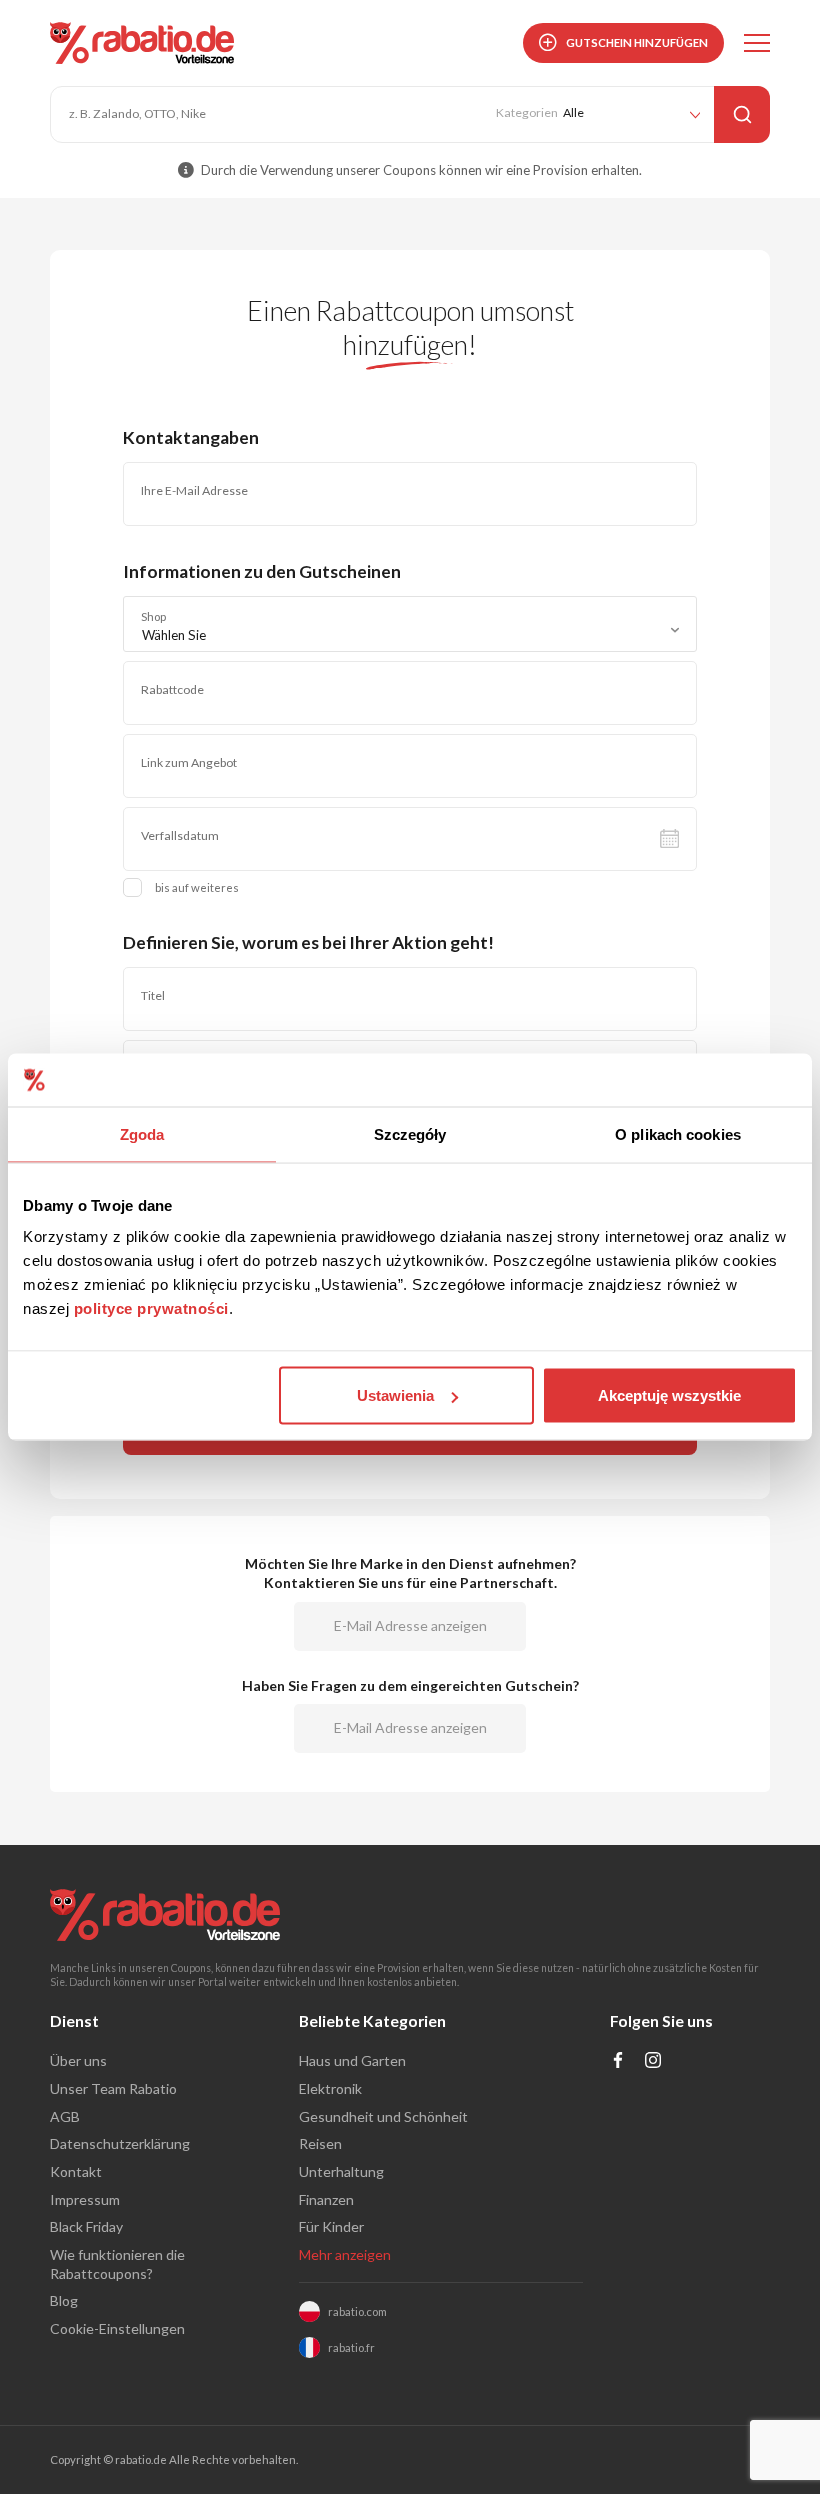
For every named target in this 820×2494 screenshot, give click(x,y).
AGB (65, 2116)
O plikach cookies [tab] (678, 1133)
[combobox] (410, 624)
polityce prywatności (151, 1308)
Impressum (85, 2199)
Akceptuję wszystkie (669, 1395)
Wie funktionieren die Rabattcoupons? (117, 2264)
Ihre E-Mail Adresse (194, 490)
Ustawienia (395, 1395)
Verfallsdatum (180, 835)
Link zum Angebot (189, 762)
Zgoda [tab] (142, 1133)
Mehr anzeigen (345, 2254)
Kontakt (76, 2171)
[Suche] (742, 114)
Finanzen (326, 2199)
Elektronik (330, 2088)
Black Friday (86, 2226)
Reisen (320, 2143)
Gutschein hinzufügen (637, 42)
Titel (153, 995)
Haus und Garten (352, 2060)
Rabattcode (172, 689)
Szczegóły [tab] (410, 1133)
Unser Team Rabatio (113, 2088)
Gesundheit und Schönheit (383, 2116)
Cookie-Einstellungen (117, 2328)
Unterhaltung (341, 2171)
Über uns (78, 2060)
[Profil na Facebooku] (617, 2063)
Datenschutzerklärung (120, 2143)
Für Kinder (331, 2226)
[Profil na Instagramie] (653, 2063)
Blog (64, 2300)
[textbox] (410, 635)
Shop (153, 616)
